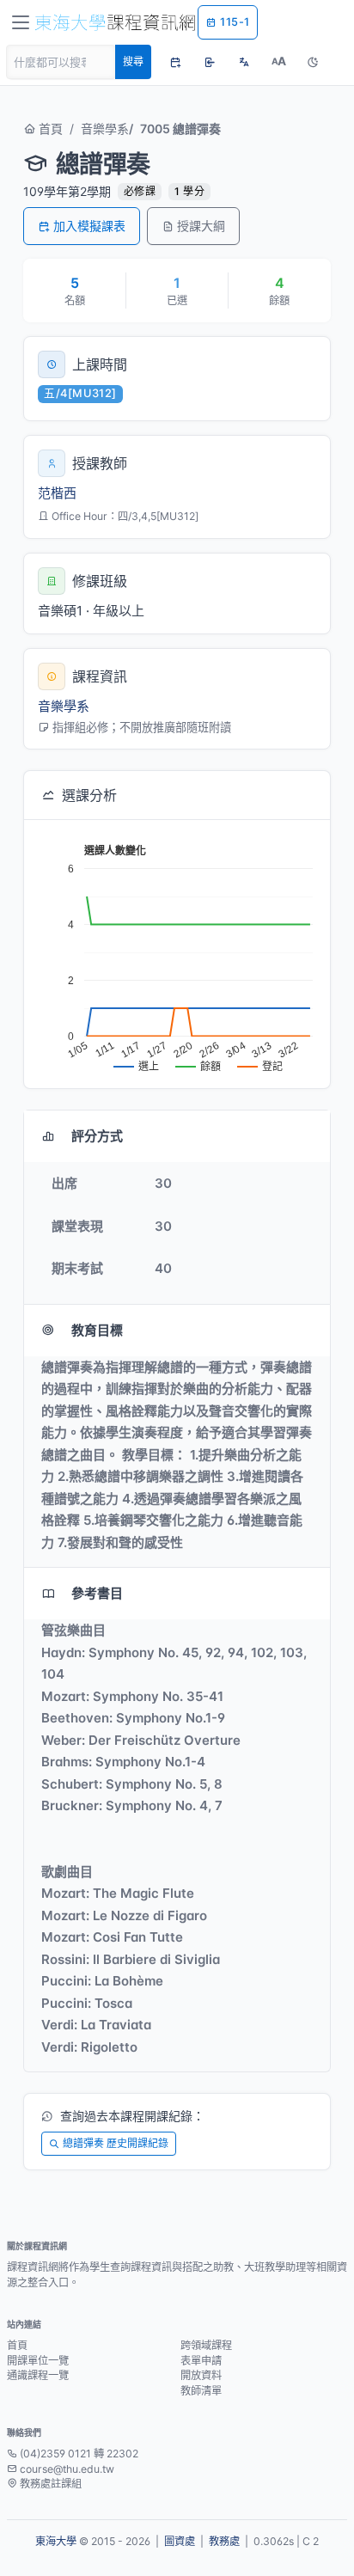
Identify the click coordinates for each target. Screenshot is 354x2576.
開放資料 (201, 2375)
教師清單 (201, 2391)
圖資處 (180, 2541)
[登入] (210, 62)
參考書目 (97, 1593)
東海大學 (56, 2541)
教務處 (224, 2541)
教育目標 (97, 1330)
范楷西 (57, 493)
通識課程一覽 (38, 2375)
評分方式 (97, 1136)
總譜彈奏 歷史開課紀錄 (116, 2143)
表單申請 (201, 2361)
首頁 (49, 128)
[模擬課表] (175, 62)
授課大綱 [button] (201, 226)
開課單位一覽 (38, 2361)
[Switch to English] (244, 62)
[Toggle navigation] (21, 22)
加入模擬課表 (89, 226)
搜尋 (133, 61)
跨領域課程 (206, 2345)
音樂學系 (105, 128)
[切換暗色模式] (313, 62)
